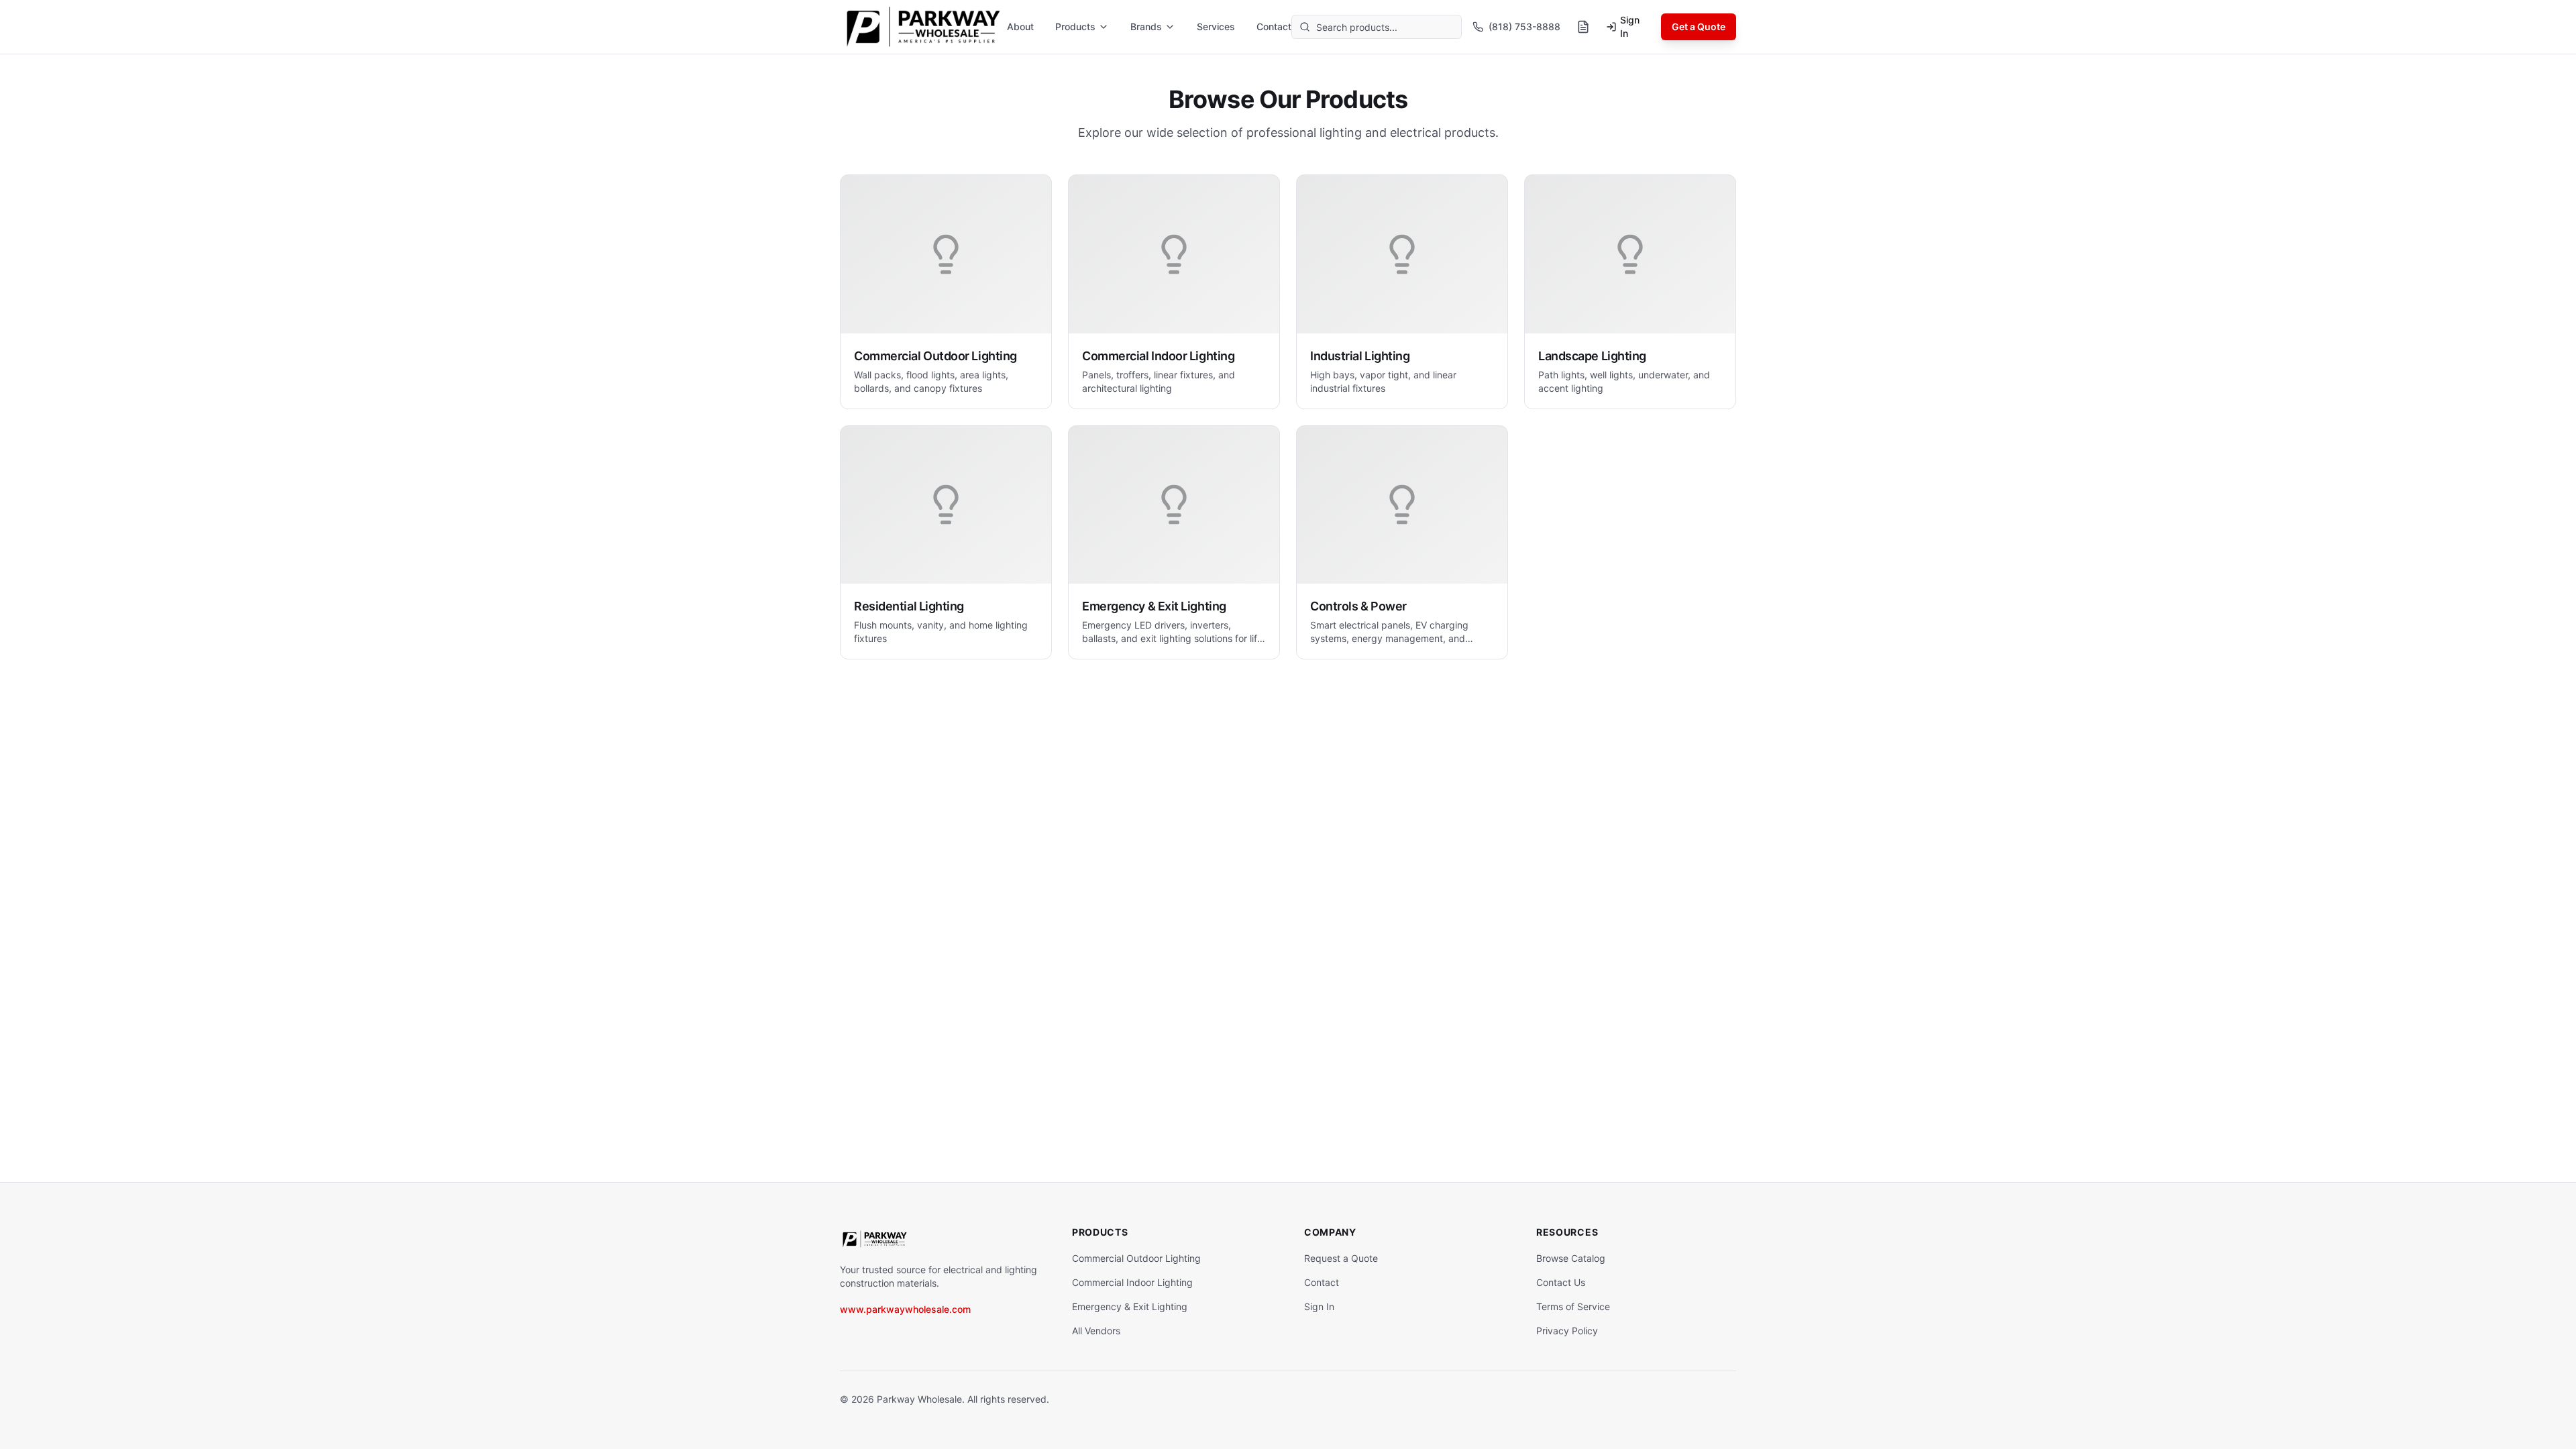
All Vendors (1096, 1331)
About (1020, 26)
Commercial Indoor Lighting (1132, 1282)
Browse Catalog (1571, 1258)
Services (1216, 26)
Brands (1146, 26)
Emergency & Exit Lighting (1130, 1306)
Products (1075, 26)
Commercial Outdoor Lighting (1136, 1258)
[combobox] (1377, 27)
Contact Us (1561, 1282)
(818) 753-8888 (1524, 26)
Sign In (1630, 26)
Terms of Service (1573, 1306)
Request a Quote (1341, 1258)
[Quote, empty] (1583, 27)
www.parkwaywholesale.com (905, 1309)
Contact (1274, 26)
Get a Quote (1699, 26)
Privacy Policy (1567, 1331)
